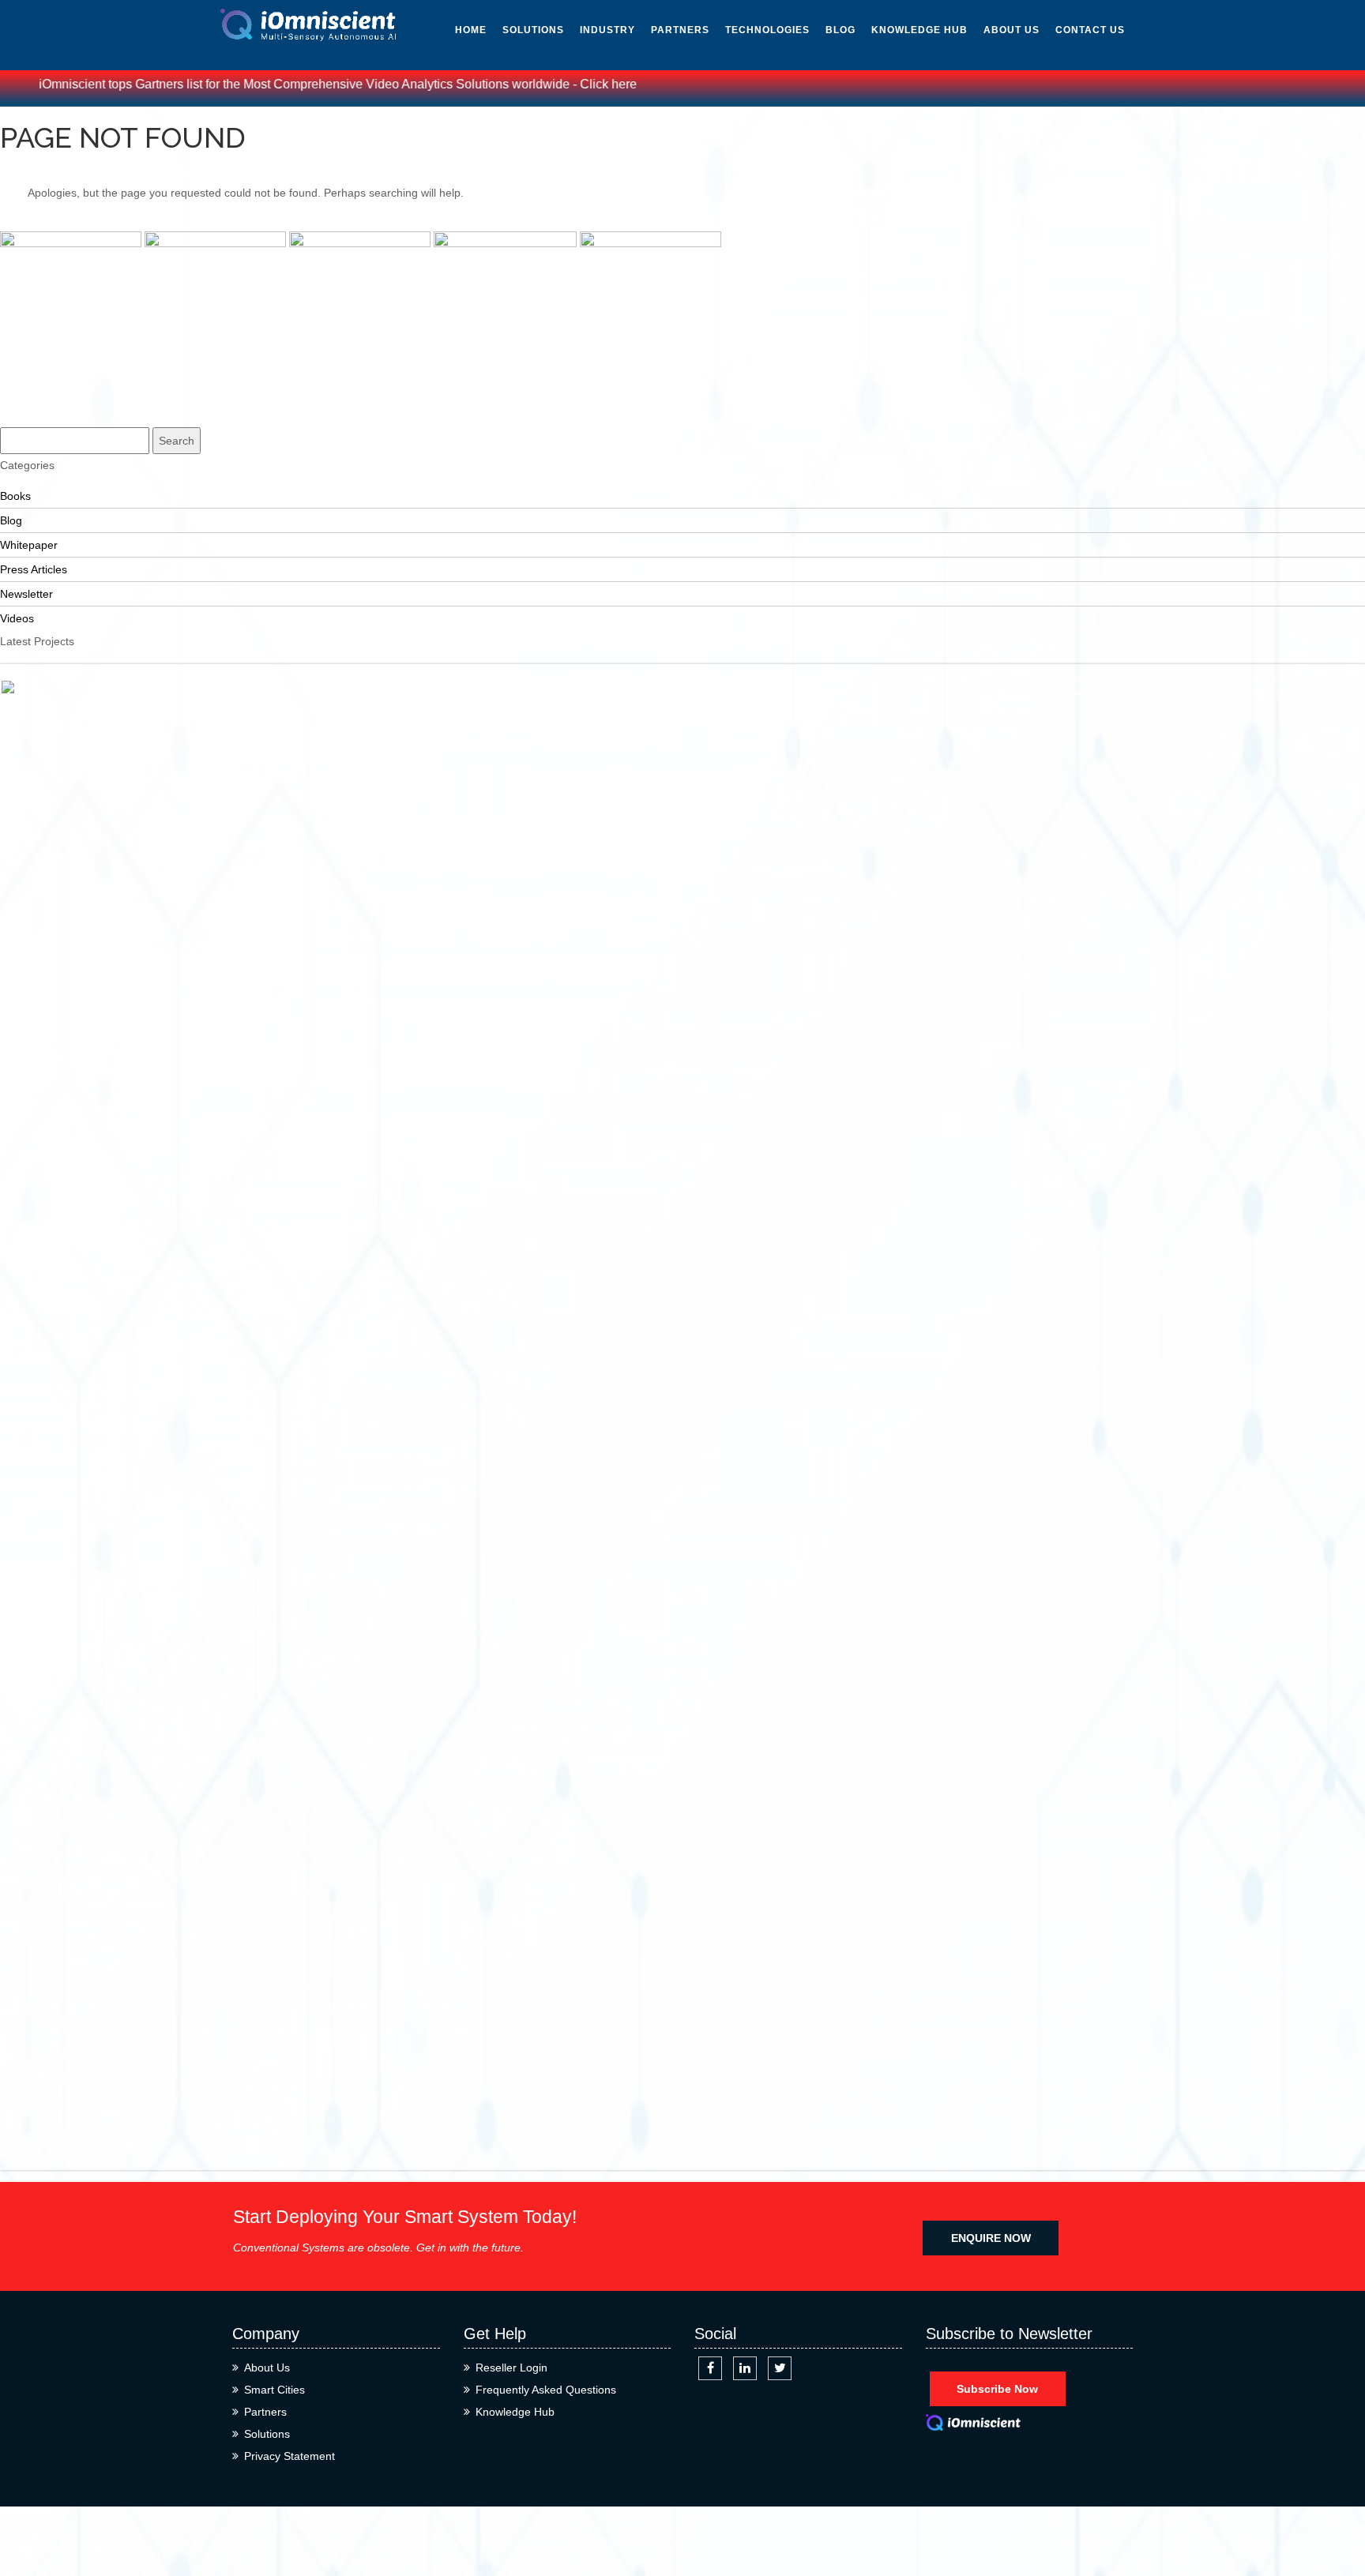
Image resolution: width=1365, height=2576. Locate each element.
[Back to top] (1335, 2507)
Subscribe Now (997, 2389)
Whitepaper (29, 545)
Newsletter (908, 94)
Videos (890, 130)
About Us (1012, 30)
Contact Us (1090, 30)
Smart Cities (275, 2390)
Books (890, 201)
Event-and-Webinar (903, 247)
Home (471, 30)
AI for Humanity (773, 58)
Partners (680, 30)
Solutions (533, 30)
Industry (607, 30)
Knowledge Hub (919, 30)
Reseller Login (511, 2368)
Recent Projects (39, 394)
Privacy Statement (290, 2456)
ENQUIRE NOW (991, 2238)
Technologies (767, 30)
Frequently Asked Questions (546, 2390)
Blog (840, 30)
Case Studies (33, 416)
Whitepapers (909, 58)
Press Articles (917, 165)
